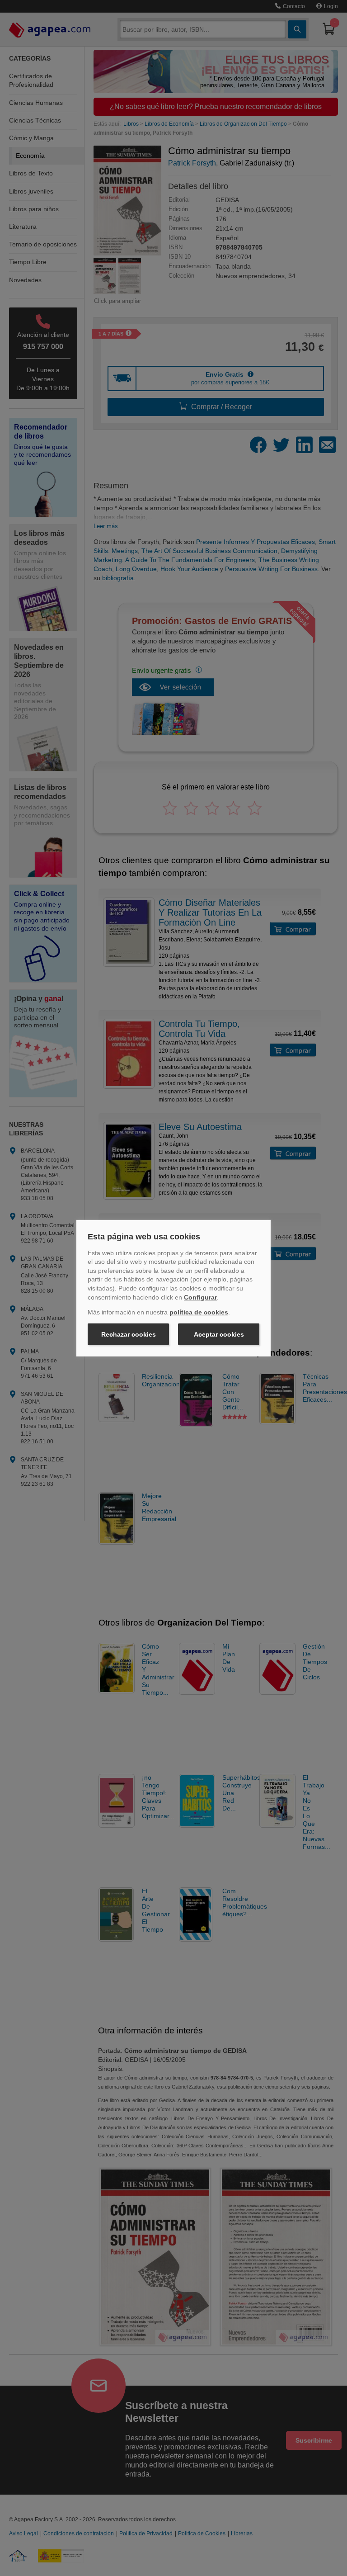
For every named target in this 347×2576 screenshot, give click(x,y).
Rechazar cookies (129, 1334)
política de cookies (199, 1312)
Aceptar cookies (219, 1334)
